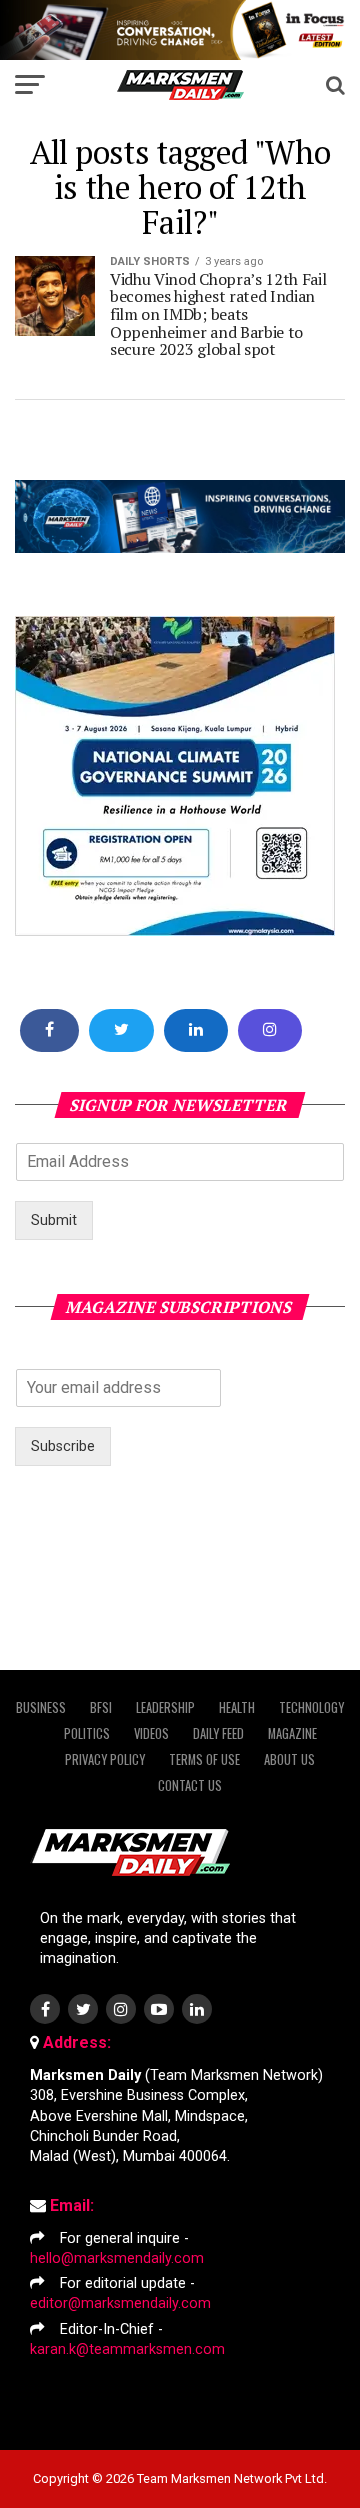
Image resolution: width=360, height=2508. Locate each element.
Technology (311, 1707)
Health (237, 1707)
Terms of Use (204, 1759)
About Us (289, 1759)
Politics (87, 1733)
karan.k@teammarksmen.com (127, 2349)
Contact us (190, 1785)
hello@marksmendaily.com (117, 2258)
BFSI (101, 1707)
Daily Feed (218, 1733)
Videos (151, 1733)
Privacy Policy (105, 1759)
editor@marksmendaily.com (120, 2303)
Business (41, 1707)
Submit (54, 1220)
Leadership (165, 1707)
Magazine (292, 1733)
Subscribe (63, 1446)
